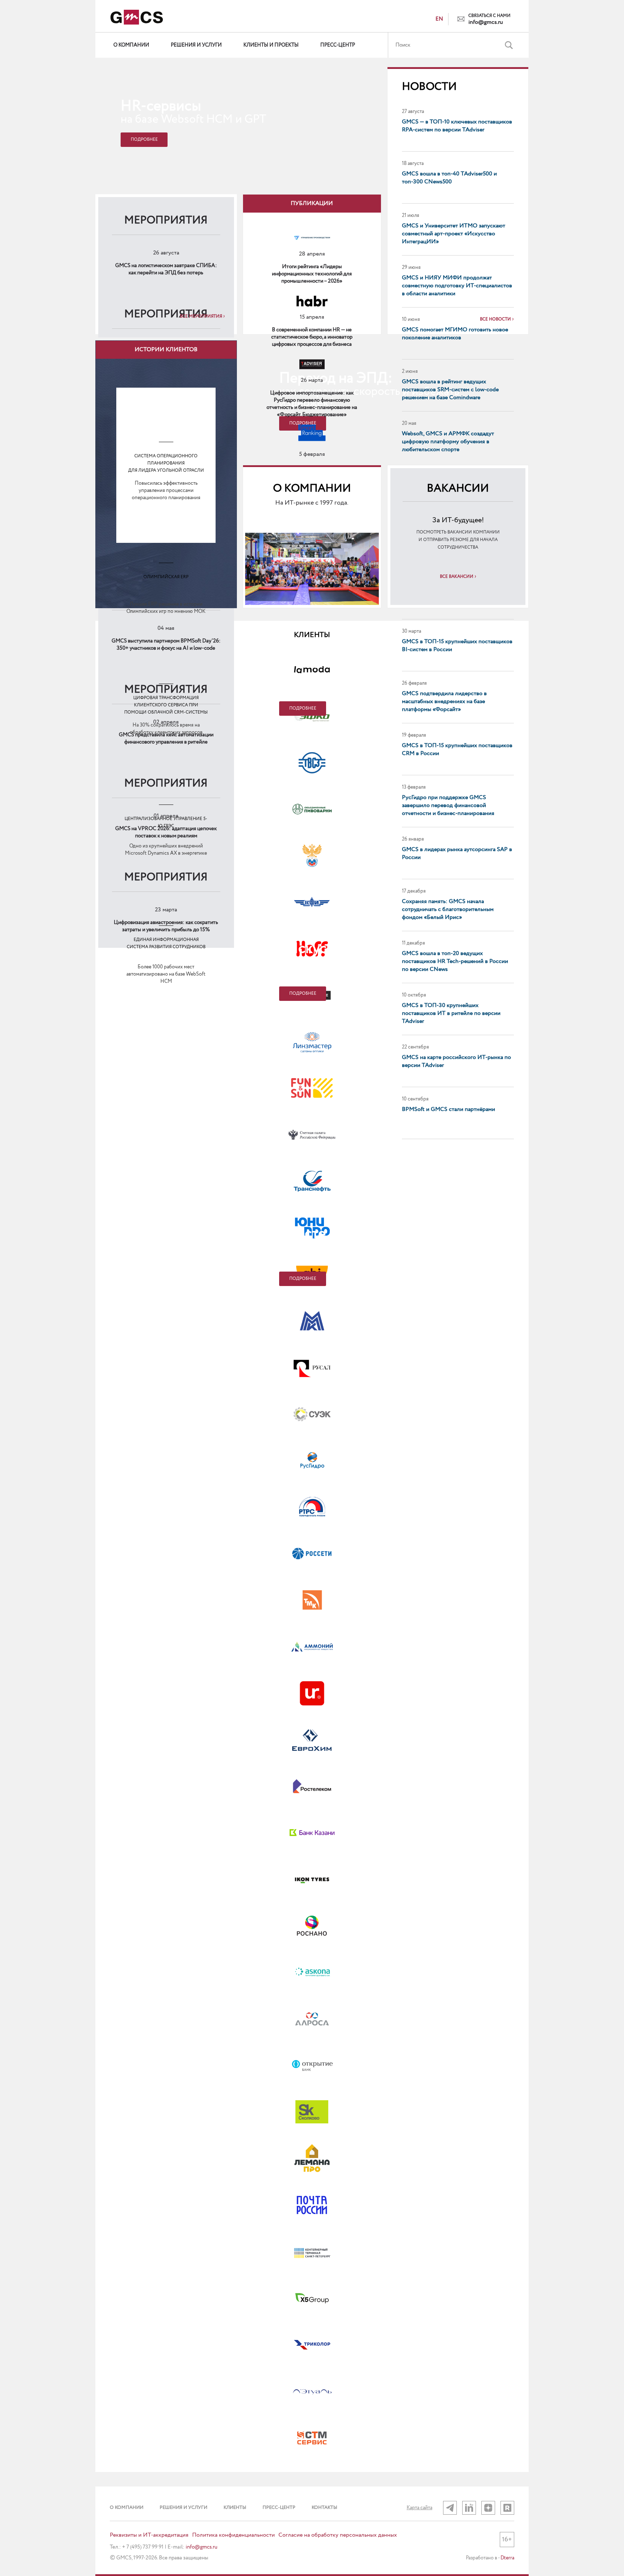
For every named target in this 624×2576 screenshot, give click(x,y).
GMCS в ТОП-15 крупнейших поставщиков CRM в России (457, 749)
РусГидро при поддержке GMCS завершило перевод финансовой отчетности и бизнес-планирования (448, 805)
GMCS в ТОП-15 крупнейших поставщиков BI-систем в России (457, 646)
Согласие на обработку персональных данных (338, 2535)
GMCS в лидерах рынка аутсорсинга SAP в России (457, 853)
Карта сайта (419, 2508)
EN (439, 19)
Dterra (507, 2558)
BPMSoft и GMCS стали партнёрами (448, 1109)
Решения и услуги (196, 45)
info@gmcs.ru (486, 22)
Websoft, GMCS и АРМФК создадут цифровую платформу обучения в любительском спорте (448, 442)
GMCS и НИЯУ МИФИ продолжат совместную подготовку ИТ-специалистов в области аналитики (457, 286)
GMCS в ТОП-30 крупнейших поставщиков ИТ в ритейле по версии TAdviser (451, 1013)
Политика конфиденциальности (233, 2535)
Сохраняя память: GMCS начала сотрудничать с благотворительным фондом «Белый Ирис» (448, 909)
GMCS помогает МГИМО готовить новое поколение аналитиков (455, 334)
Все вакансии (457, 577)
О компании (131, 45)
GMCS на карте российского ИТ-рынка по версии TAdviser (456, 1061)
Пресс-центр (338, 45)
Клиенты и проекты (271, 45)
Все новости (495, 319)
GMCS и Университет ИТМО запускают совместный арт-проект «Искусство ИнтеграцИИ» (454, 234)
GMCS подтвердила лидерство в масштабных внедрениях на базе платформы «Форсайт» (444, 701)
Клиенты (235, 2508)
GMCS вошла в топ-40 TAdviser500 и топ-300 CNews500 (449, 178)
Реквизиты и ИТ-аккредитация (149, 2535)
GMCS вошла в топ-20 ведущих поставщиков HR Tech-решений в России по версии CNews (455, 961)
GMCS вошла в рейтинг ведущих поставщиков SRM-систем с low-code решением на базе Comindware (450, 390)
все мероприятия (201, 317)
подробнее (303, 708)
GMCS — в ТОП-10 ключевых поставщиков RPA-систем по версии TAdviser (457, 126)
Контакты (324, 2508)
